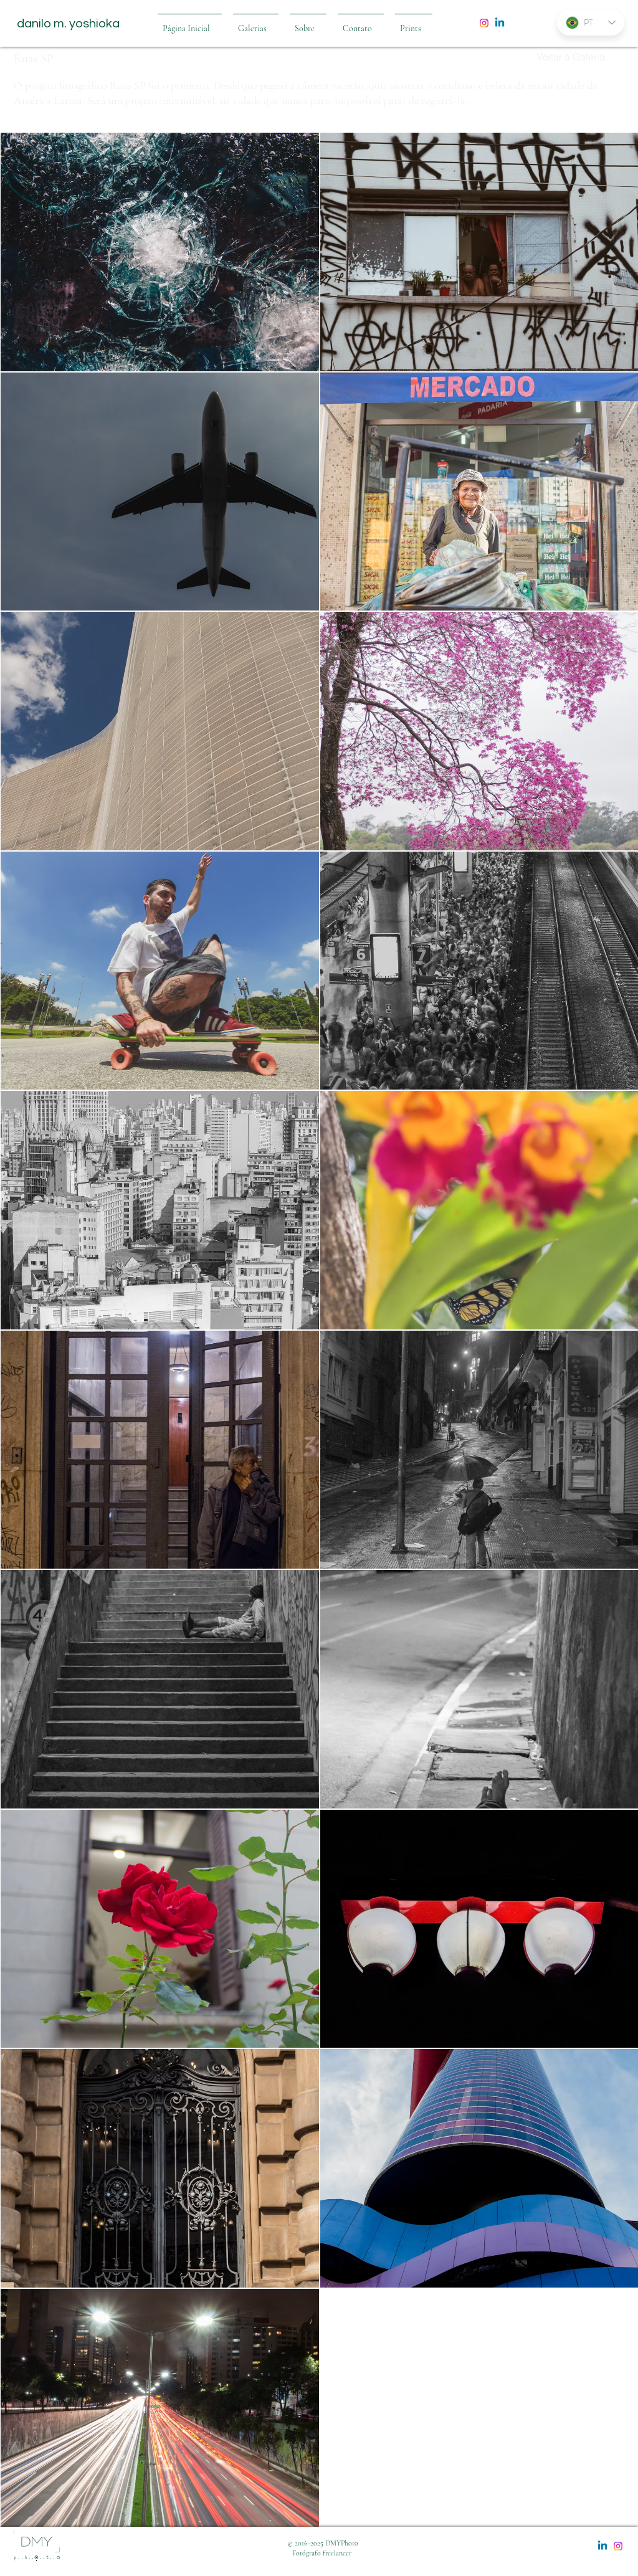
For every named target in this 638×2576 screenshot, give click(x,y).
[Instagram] (484, 23)
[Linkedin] (500, 23)
